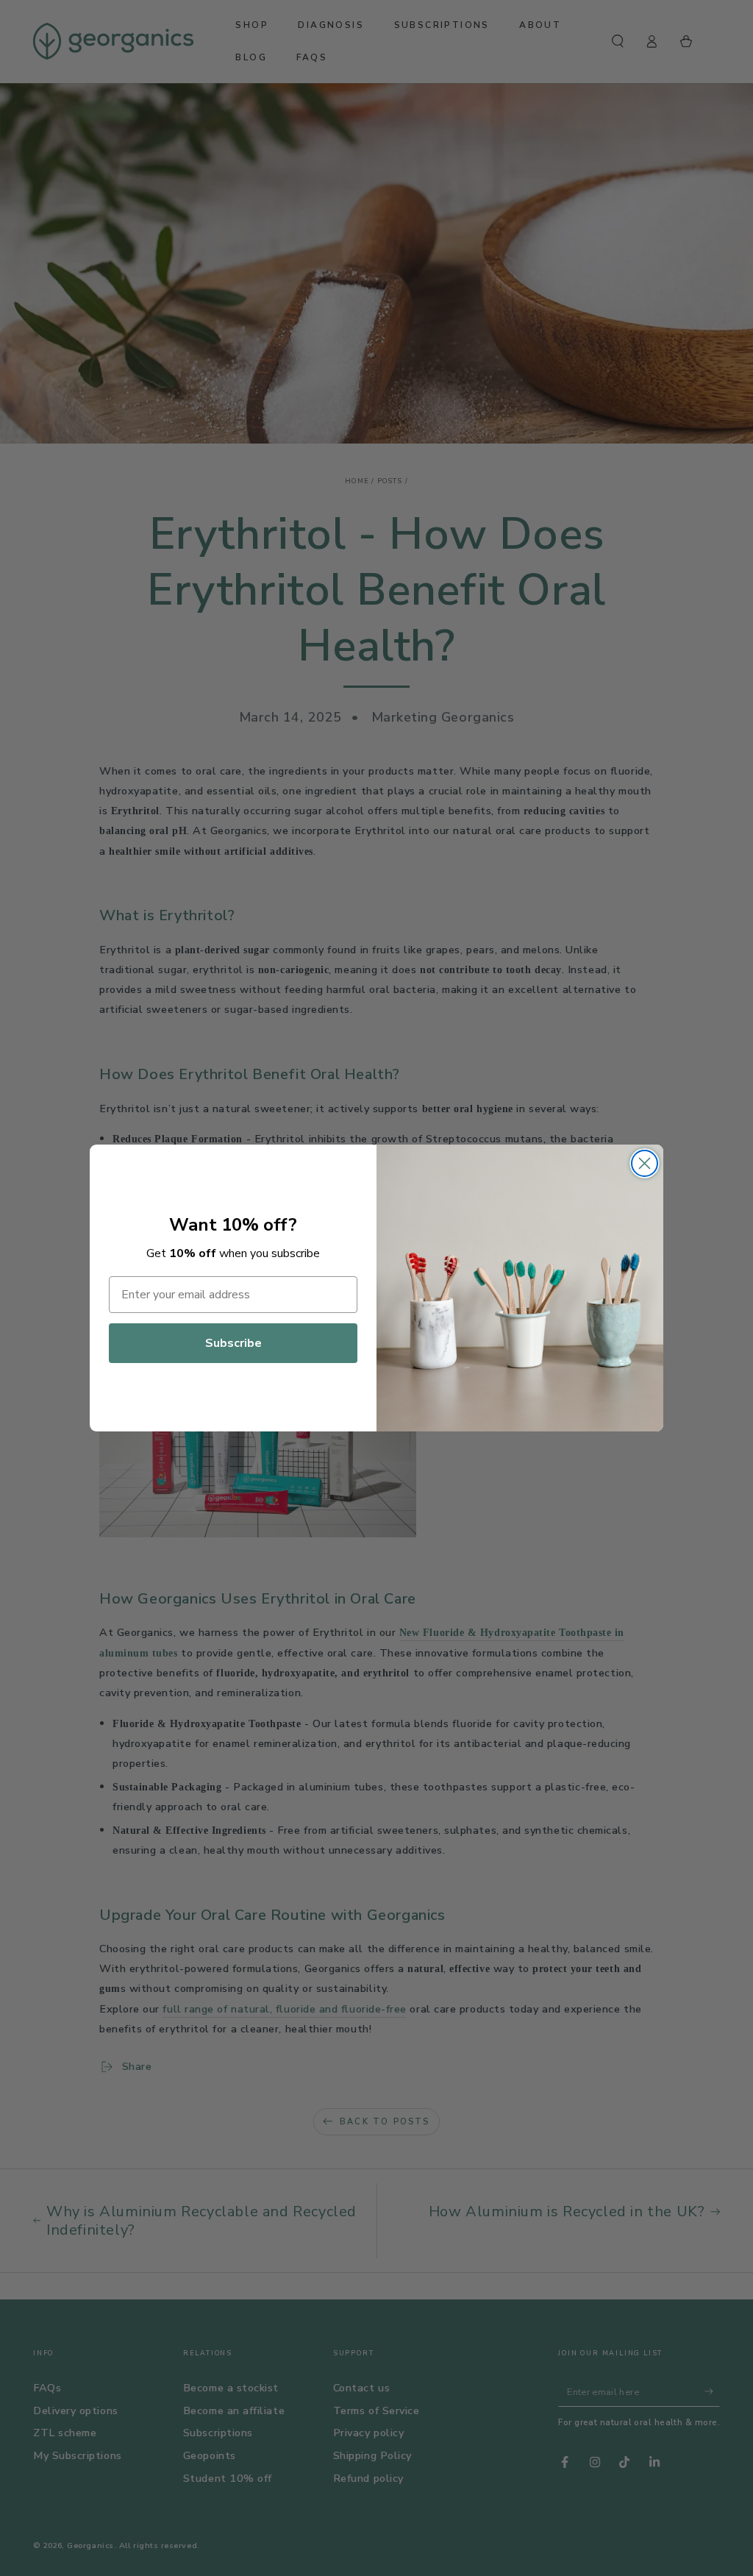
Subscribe (233, 1343)
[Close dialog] (645, 1163)
